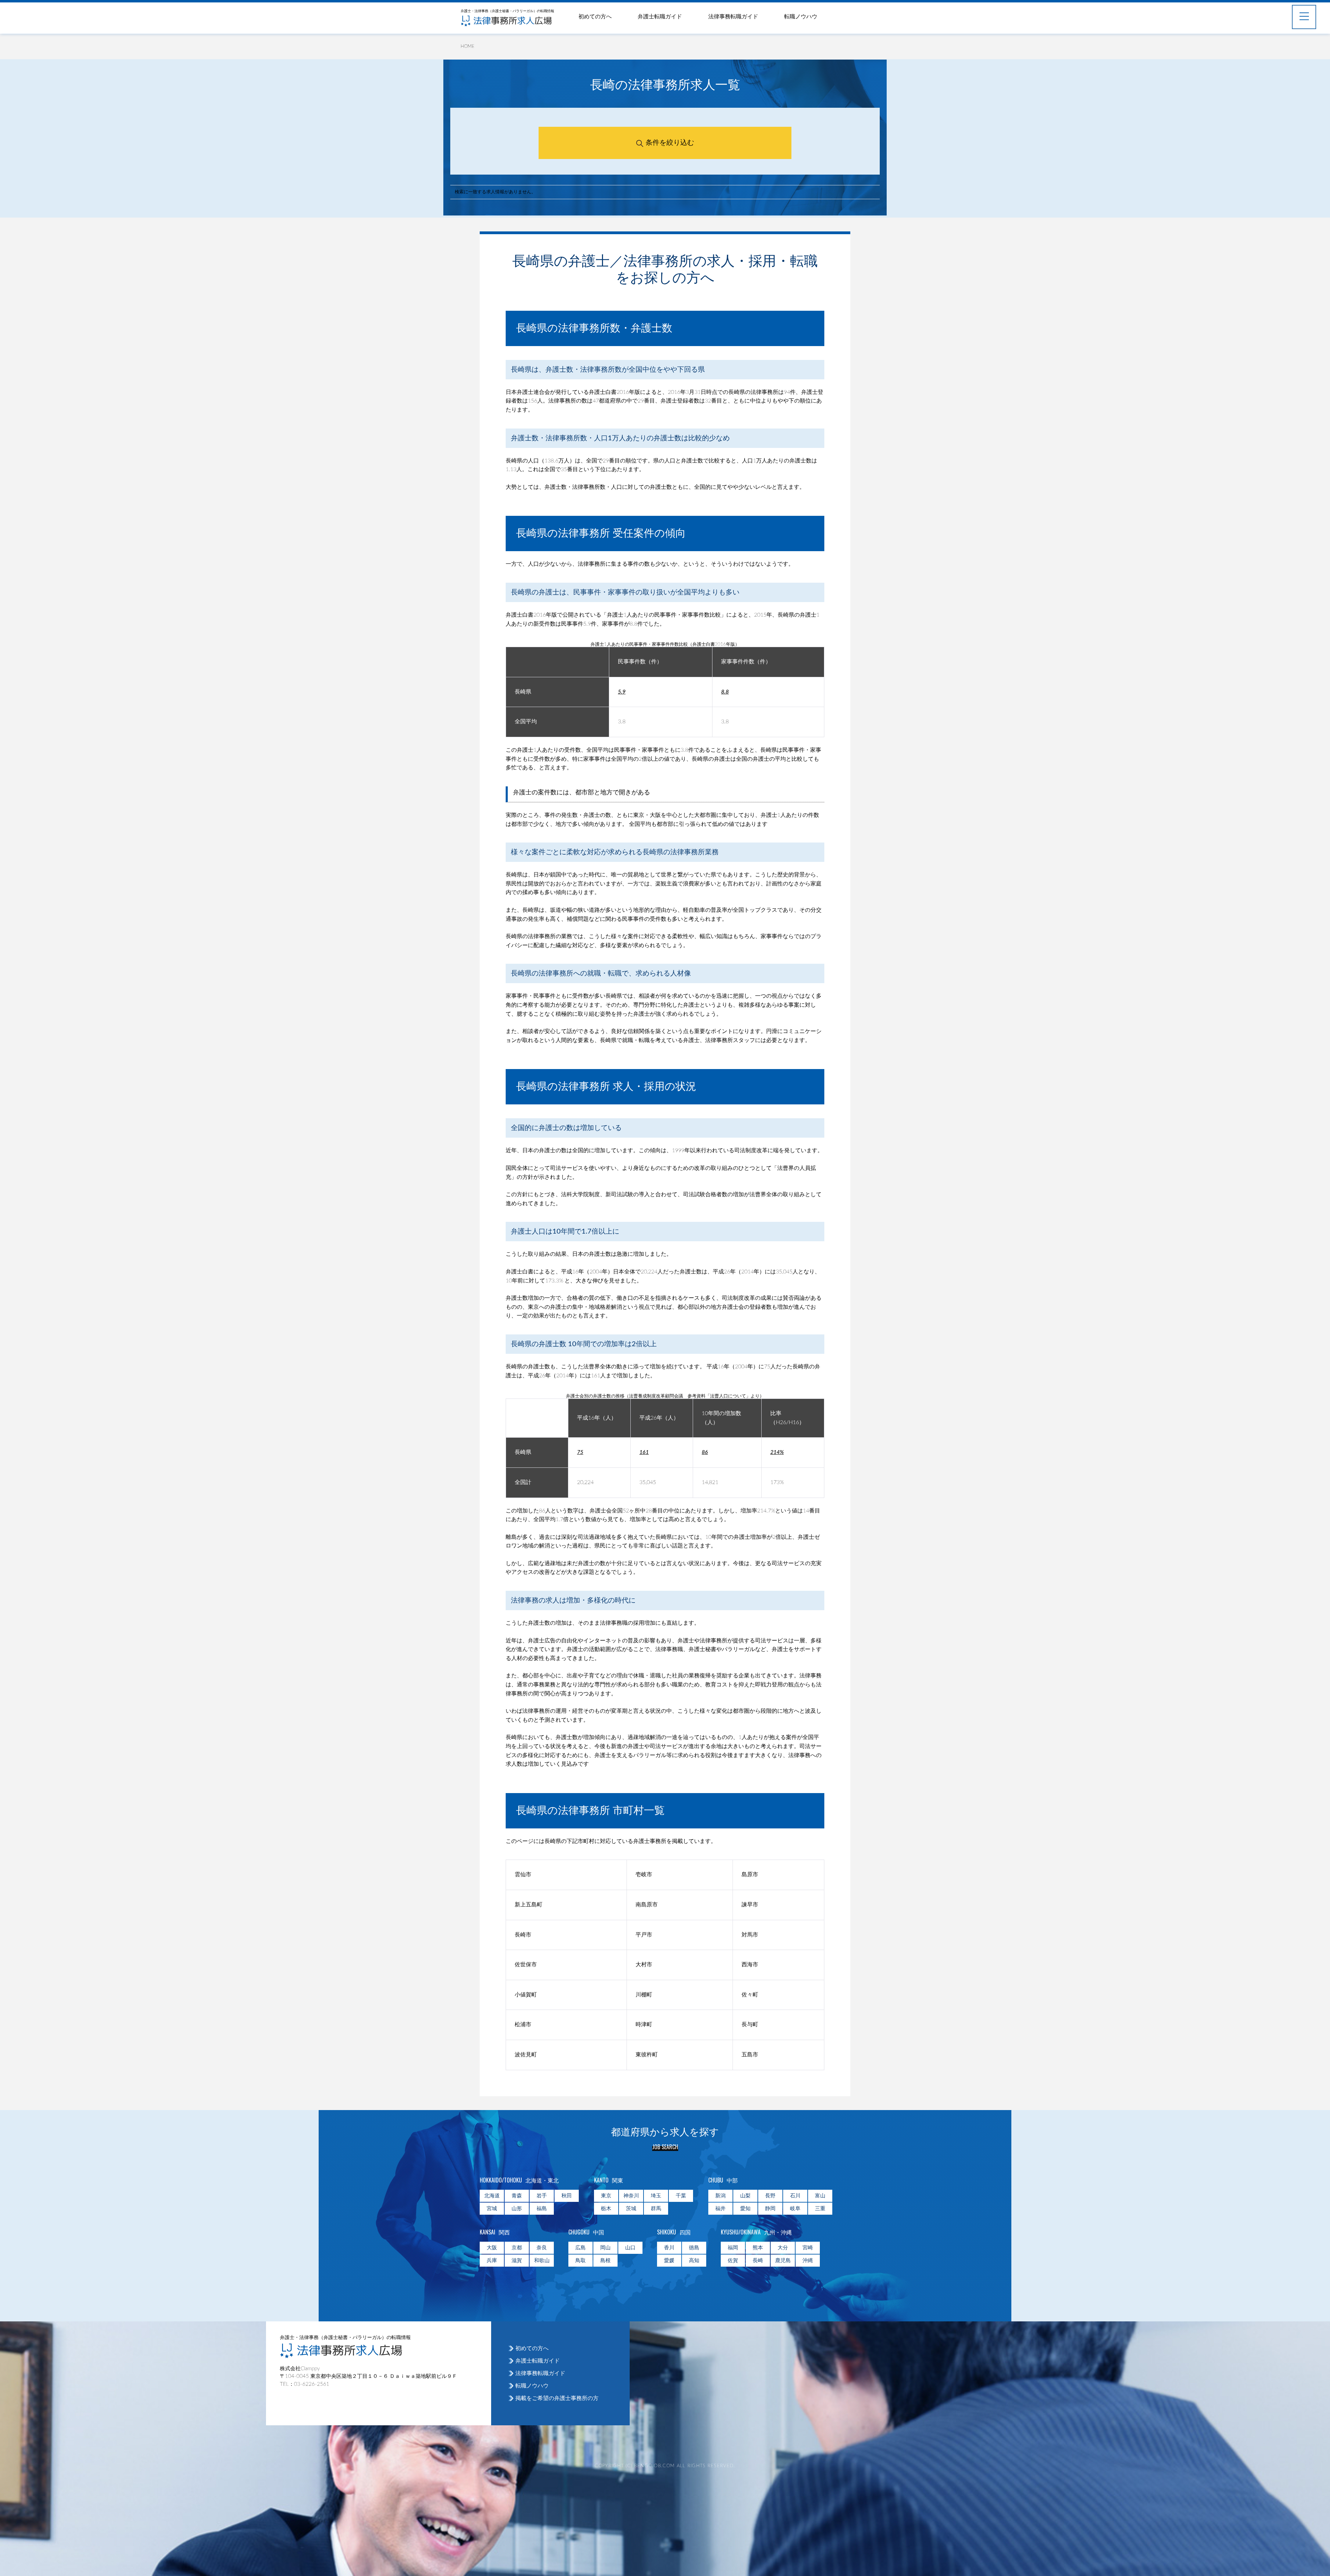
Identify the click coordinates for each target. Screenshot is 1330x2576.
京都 (517, 2248)
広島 (580, 2248)
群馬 (656, 2209)
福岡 (733, 2248)
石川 (795, 2196)
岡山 (605, 2248)
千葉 (681, 2196)
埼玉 (656, 2196)
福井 (720, 2209)
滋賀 (517, 2261)
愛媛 (669, 2261)
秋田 (567, 2196)
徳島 (694, 2248)
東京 (606, 2196)
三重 (820, 2209)
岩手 (542, 2196)
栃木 (606, 2209)
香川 (669, 2248)
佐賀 (733, 2261)
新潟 (720, 2196)
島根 (605, 2261)
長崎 (758, 2261)
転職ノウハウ (801, 17)
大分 (783, 2248)
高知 (694, 2261)
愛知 (745, 2209)
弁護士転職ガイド (660, 17)
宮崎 (808, 2248)
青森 (517, 2196)
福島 (542, 2209)
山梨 (745, 2196)
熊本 (758, 2248)
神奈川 (631, 2196)
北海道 (492, 2196)
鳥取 (580, 2261)
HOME (468, 47)
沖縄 (808, 2261)
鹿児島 (783, 2261)
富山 (820, 2196)
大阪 (492, 2248)
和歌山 (542, 2261)
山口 (630, 2248)
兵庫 (492, 2261)
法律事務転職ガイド (733, 17)
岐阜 (795, 2209)
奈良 (542, 2248)
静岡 (770, 2209)
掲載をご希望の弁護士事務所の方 (557, 2398)
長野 (770, 2196)
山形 (517, 2209)
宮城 (492, 2209)
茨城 (631, 2209)
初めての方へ (595, 17)
